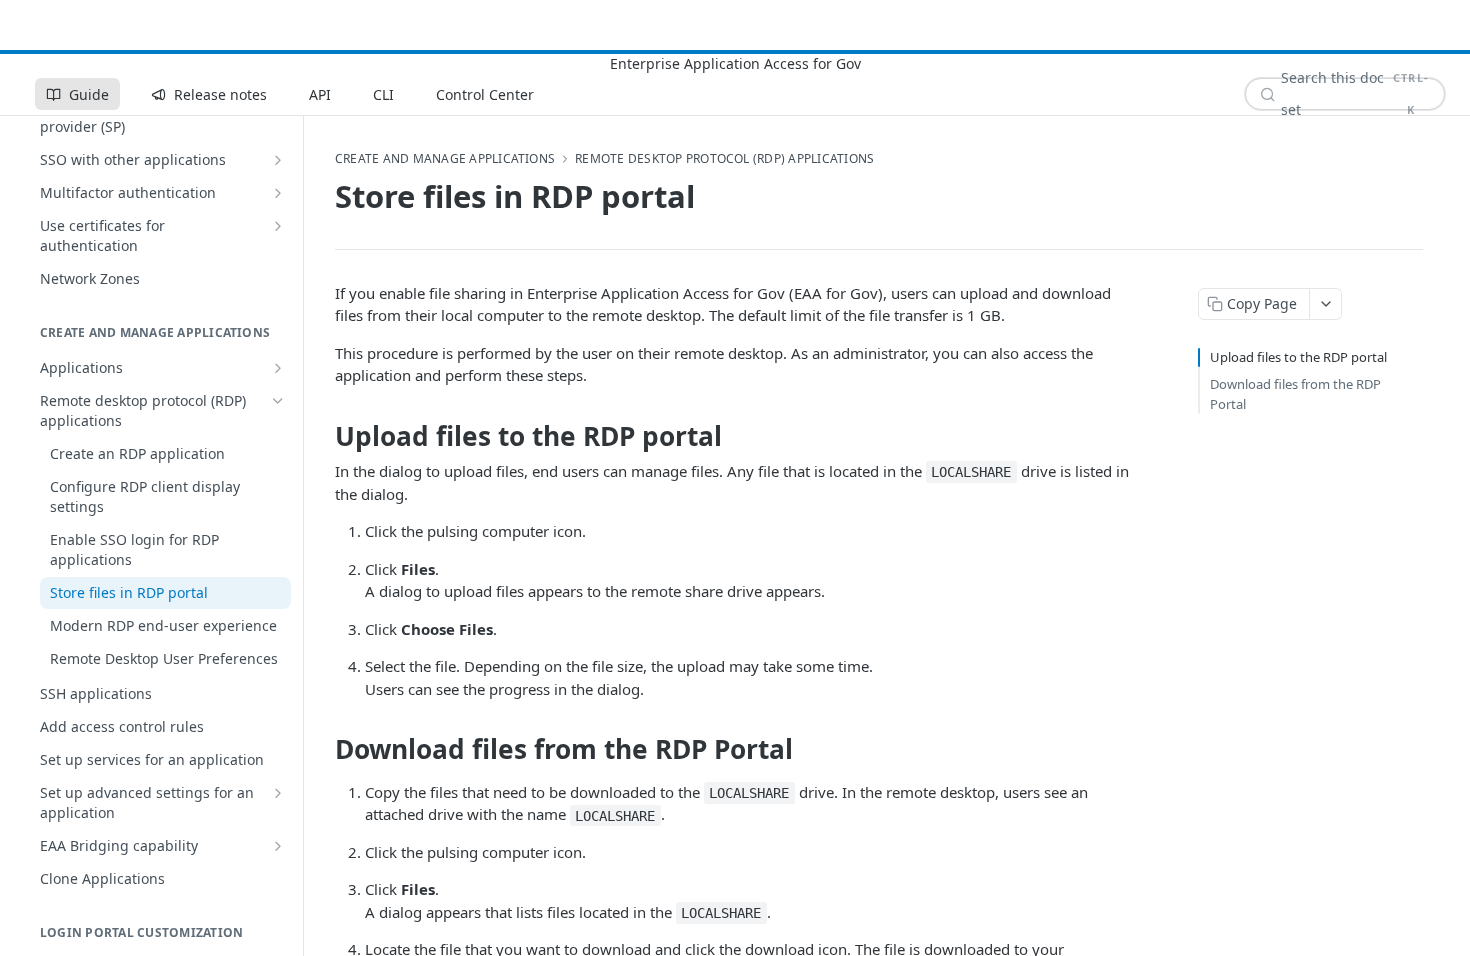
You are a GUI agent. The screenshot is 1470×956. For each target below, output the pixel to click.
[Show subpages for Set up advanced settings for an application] (278, 793)
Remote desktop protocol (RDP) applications (724, 159)
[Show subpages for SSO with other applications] (278, 160)
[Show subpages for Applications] (278, 368)
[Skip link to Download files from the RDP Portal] (321, 749)
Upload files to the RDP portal (1298, 357)
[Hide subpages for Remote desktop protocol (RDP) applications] (278, 401)
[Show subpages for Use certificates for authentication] (278, 226)
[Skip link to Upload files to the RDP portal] (321, 436)
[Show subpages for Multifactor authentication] (278, 193)
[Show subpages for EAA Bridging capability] (278, 846)
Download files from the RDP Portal (1295, 394)
